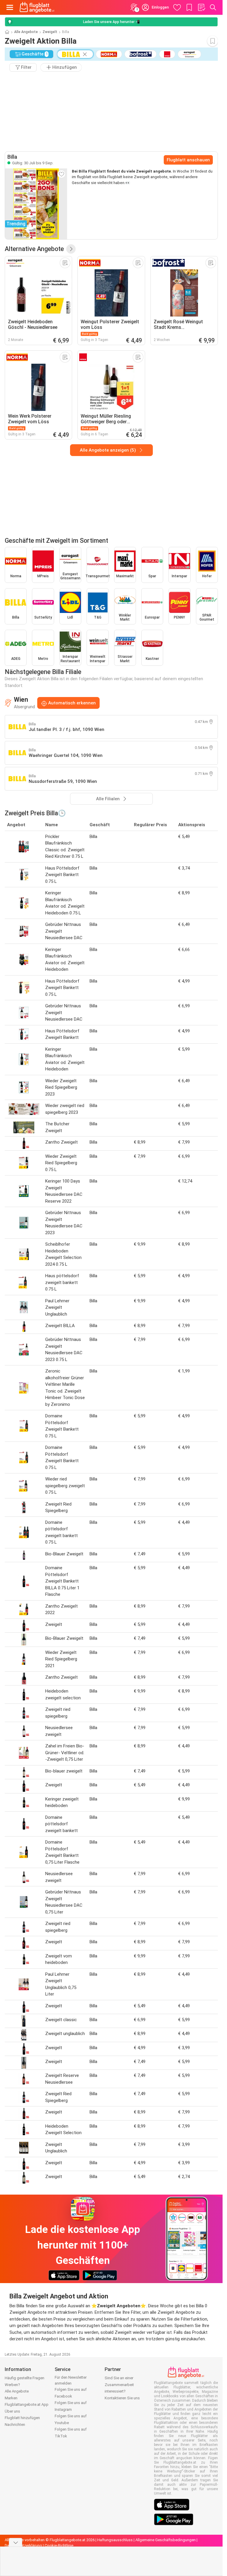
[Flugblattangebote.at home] (37, 7)
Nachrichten (15, 2425)
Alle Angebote (26, 32)
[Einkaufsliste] (201, 7)
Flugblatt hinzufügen (22, 2418)
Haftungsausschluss (115, 2540)
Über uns (12, 2411)
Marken (11, 2398)
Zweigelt (50, 32)
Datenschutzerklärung (23, 2545)
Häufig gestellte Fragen (25, 2378)
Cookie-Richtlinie (59, 2545)
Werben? (12, 2385)
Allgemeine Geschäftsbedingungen (166, 2540)
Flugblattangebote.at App (27, 2404)
